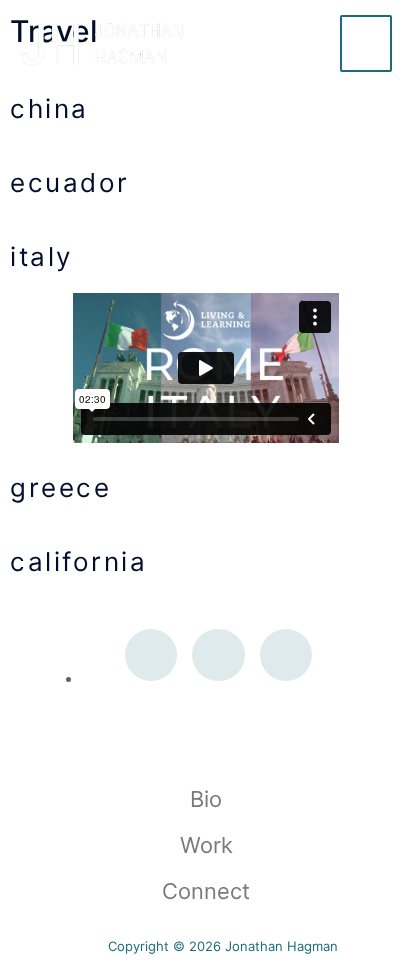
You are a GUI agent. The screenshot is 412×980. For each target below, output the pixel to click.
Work (206, 845)
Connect (206, 891)
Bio (206, 799)
